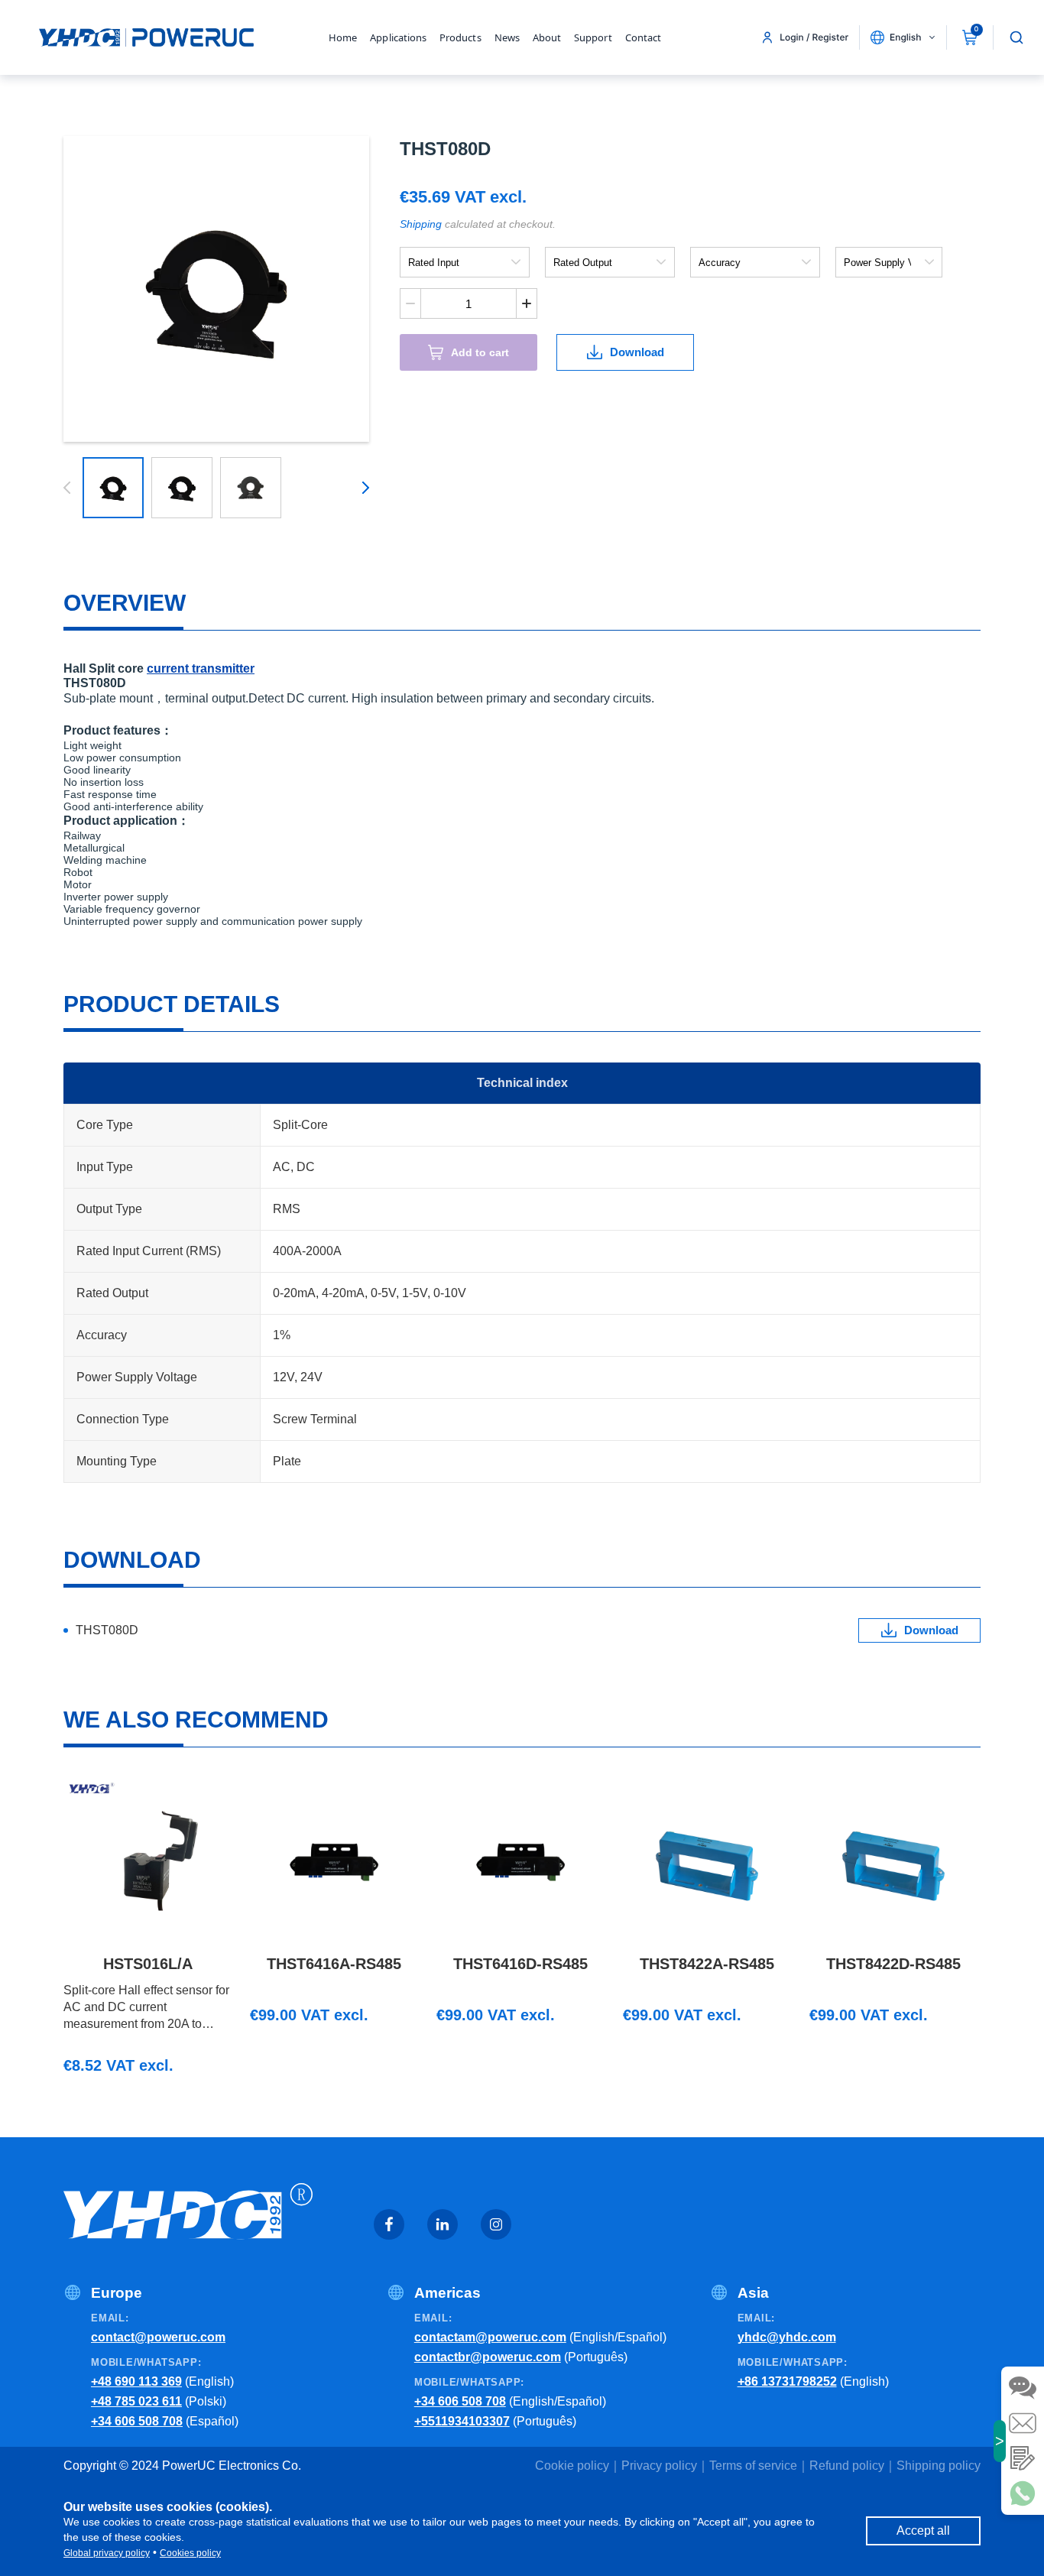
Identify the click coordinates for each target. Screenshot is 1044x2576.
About (547, 37)
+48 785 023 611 (136, 2401)
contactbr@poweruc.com (488, 2357)
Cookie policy (572, 2466)
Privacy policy (659, 2466)
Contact (643, 37)
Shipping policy (939, 2466)
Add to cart (480, 352)
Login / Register (814, 37)
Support (593, 37)
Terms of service (753, 2466)
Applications (398, 37)
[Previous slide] (70, 488)
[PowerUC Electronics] (146, 37)
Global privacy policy (107, 2553)
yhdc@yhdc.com (787, 2337)
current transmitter (201, 668)
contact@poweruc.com (158, 2337)
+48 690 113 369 (136, 2381)
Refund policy (847, 2466)
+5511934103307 (462, 2421)
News (507, 37)
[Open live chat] (1023, 2388)
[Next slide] (363, 488)
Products (460, 37)
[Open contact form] (1023, 2458)
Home (343, 37)
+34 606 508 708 (137, 2421)
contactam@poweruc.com (490, 2337)
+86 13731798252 (787, 2381)
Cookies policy (190, 2553)
